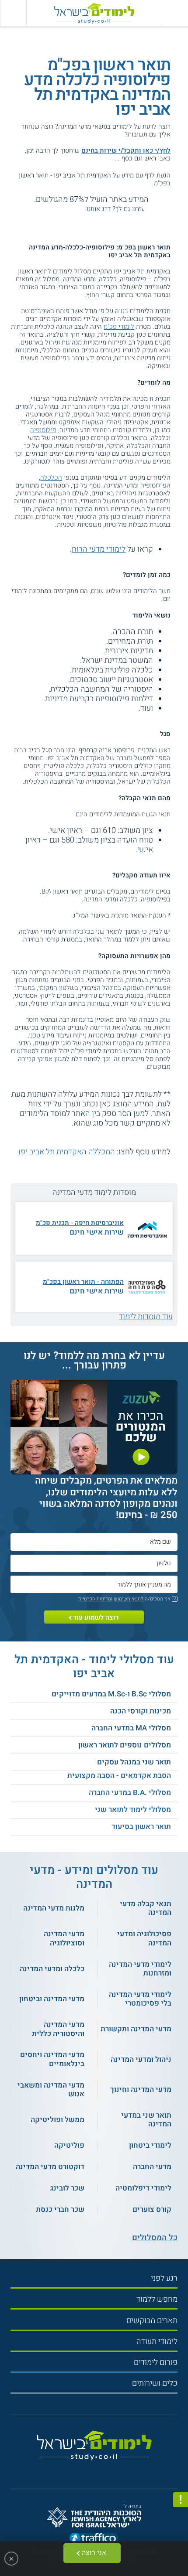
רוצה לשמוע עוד (96, 1617)
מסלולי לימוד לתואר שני (133, 1810)
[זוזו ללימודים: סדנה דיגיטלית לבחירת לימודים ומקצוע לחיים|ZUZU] (94, 1469)
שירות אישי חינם (97, 1232)
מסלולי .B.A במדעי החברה (130, 1793)
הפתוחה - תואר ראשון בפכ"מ (83, 1282)
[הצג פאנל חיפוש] (13, 13)
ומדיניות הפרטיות (95, 1599)
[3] (62, 209)
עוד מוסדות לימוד (146, 1317)
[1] (81, 209)
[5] (43, 209)
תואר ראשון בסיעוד (141, 1827)
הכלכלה (51, 478)
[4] (52, 209)
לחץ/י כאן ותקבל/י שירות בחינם (126, 150)
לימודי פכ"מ (119, 327)
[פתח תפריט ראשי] (175, 13)
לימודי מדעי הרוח (99, 549)
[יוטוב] (102, 2469)
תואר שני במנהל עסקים (134, 1762)
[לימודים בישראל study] (94, 13)
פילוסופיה (43, 430)
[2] (71, 209)
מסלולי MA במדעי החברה (131, 1728)
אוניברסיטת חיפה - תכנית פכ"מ (80, 1223)
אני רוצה (94, 2553)
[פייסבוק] (90, 2470)
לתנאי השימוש (129, 1599)
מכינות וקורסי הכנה (141, 1711)
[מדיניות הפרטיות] (181, 2500)
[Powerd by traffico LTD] (94, 2539)
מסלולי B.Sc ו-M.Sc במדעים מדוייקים (111, 1694)
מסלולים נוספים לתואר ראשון (125, 1745)
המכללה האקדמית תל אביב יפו (67, 1152)
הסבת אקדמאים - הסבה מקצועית (119, 1776)
